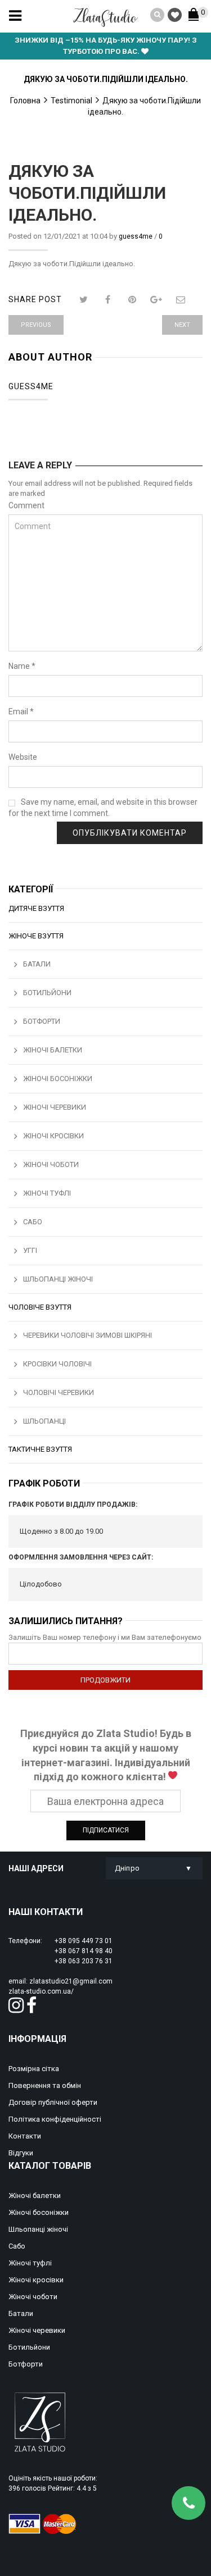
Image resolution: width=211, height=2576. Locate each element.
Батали (37, 964)
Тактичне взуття (40, 1449)
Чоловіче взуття (40, 1307)
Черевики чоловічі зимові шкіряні (87, 1335)
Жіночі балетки (53, 1050)
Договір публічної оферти (53, 2102)
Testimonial (71, 101)
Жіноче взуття (36, 936)
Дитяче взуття (36, 908)
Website (23, 757)
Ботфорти (42, 1021)
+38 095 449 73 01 (84, 1941)
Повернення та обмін (45, 2085)
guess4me (136, 236)
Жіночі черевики (55, 1107)
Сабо (33, 1222)
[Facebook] (108, 300)
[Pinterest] (133, 300)
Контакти (25, 2136)
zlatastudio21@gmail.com (71, 1981)
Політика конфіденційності (55, 2119)
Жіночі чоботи (51, 1164)
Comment (26, 505)
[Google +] (157, 300)
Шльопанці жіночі (58, 1279)
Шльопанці (44, 1421)
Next (182, 325)
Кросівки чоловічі (57, 1364)
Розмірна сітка (34, 2069)
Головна (25, 101)
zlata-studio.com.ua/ (41, 1991)
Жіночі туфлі (47, 1193)
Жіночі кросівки (53, 1136)
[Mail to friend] (181, 300)
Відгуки (21, 2153)
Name (22, 666)
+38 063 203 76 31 (84, 1961)
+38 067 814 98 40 (84, 1951)
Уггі (30, 1250)
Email (21, 712)
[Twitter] (84, 300)
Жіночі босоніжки (58, 1079)
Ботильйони (47, 993)
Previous (36, 325)
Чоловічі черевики (59, 1392)
